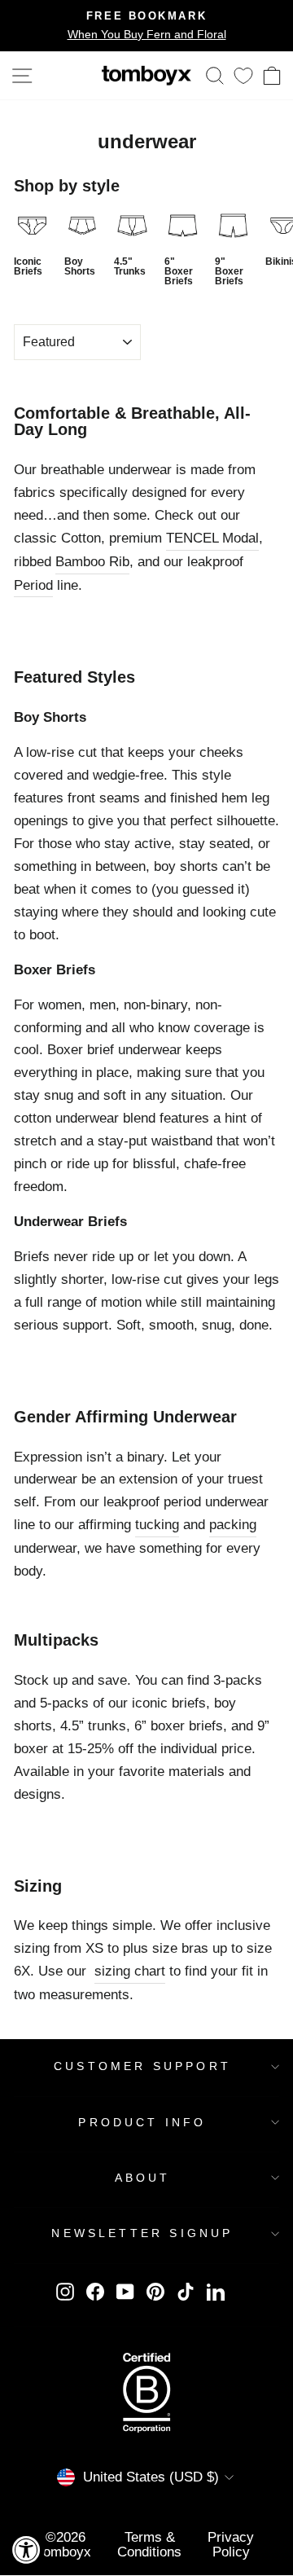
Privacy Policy (231, 2544)
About (143, 2178)
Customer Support (142, 2066)
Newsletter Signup (142, 2233)
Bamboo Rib (92, 561)
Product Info (142, 2122)
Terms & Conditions (149, 2544)
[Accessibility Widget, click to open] (26, 2550)
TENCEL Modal (212, 538)
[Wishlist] (243, 75)
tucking (157, 1524)
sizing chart (130, 1971)
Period (33, 585)
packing (233, 1524)
